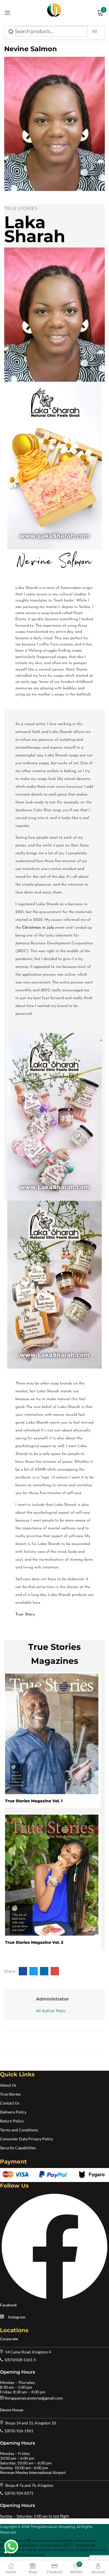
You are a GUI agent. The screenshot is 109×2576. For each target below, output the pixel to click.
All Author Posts (51, 2011)
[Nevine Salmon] (23, 1971)
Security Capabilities (18, 2148)
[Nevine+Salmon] (34, 1971)
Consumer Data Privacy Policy (27, 2139)
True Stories (10, 2094)
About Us (8, 2085)
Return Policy (12, 2121)
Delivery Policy (13, 2112)
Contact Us (10, 2103)
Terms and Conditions (19, 2130)
